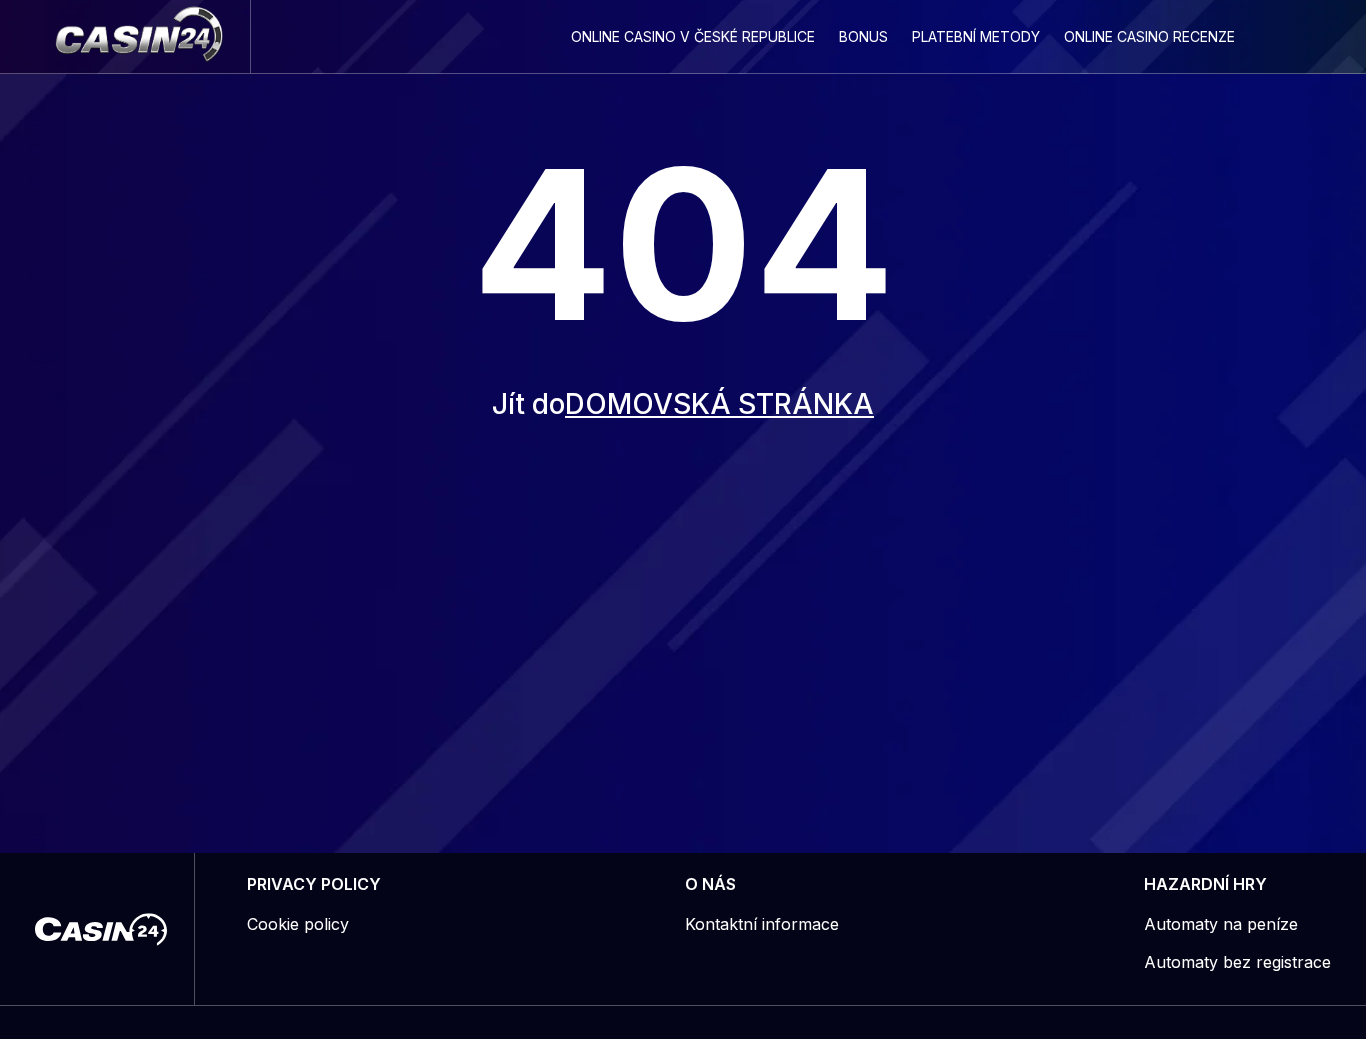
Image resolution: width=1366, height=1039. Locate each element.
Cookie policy (298, 924)
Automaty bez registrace (1237, 962)
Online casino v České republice (693, 36)
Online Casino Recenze (1149, 36)
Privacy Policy (314, 884)
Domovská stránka (719, 404)
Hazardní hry (1205, 884)
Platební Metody (976, 36)
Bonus (863, 36)
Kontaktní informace (762, 924)
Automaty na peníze (1221, 924)
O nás (710, 884)
